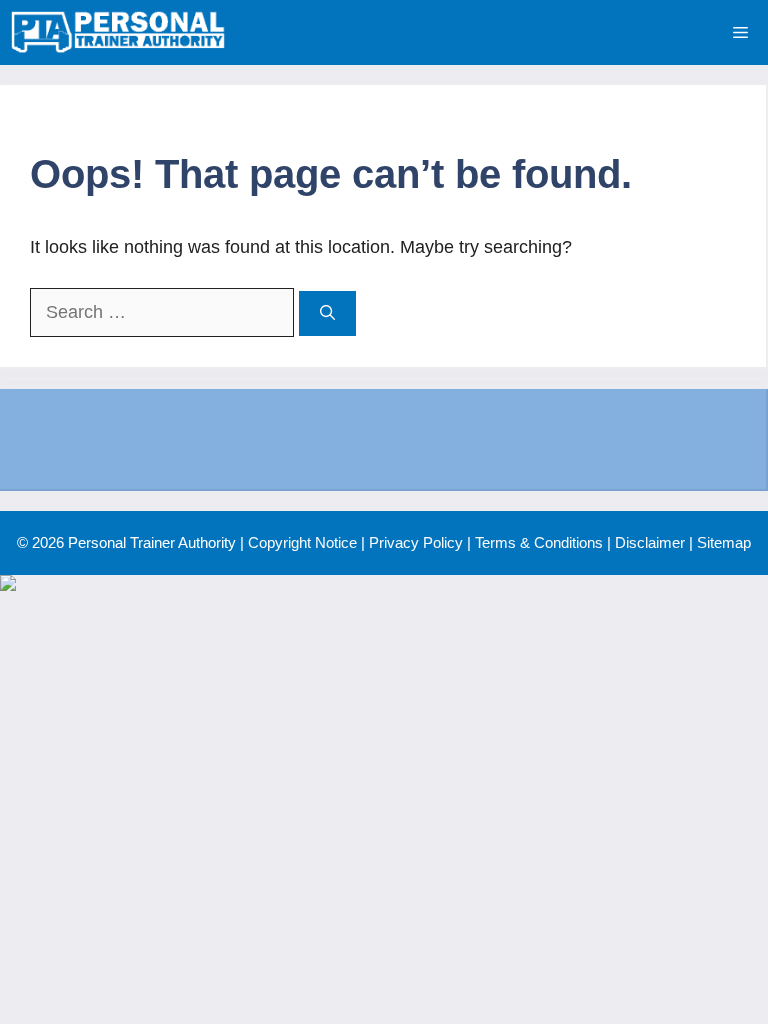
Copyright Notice (302, 542)
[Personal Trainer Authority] (118, 32)
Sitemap (724, 542)
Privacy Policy (416, 542)
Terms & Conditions (539, 542)
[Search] (327, 313)
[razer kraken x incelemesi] (384, 583)
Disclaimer (650, 542)
